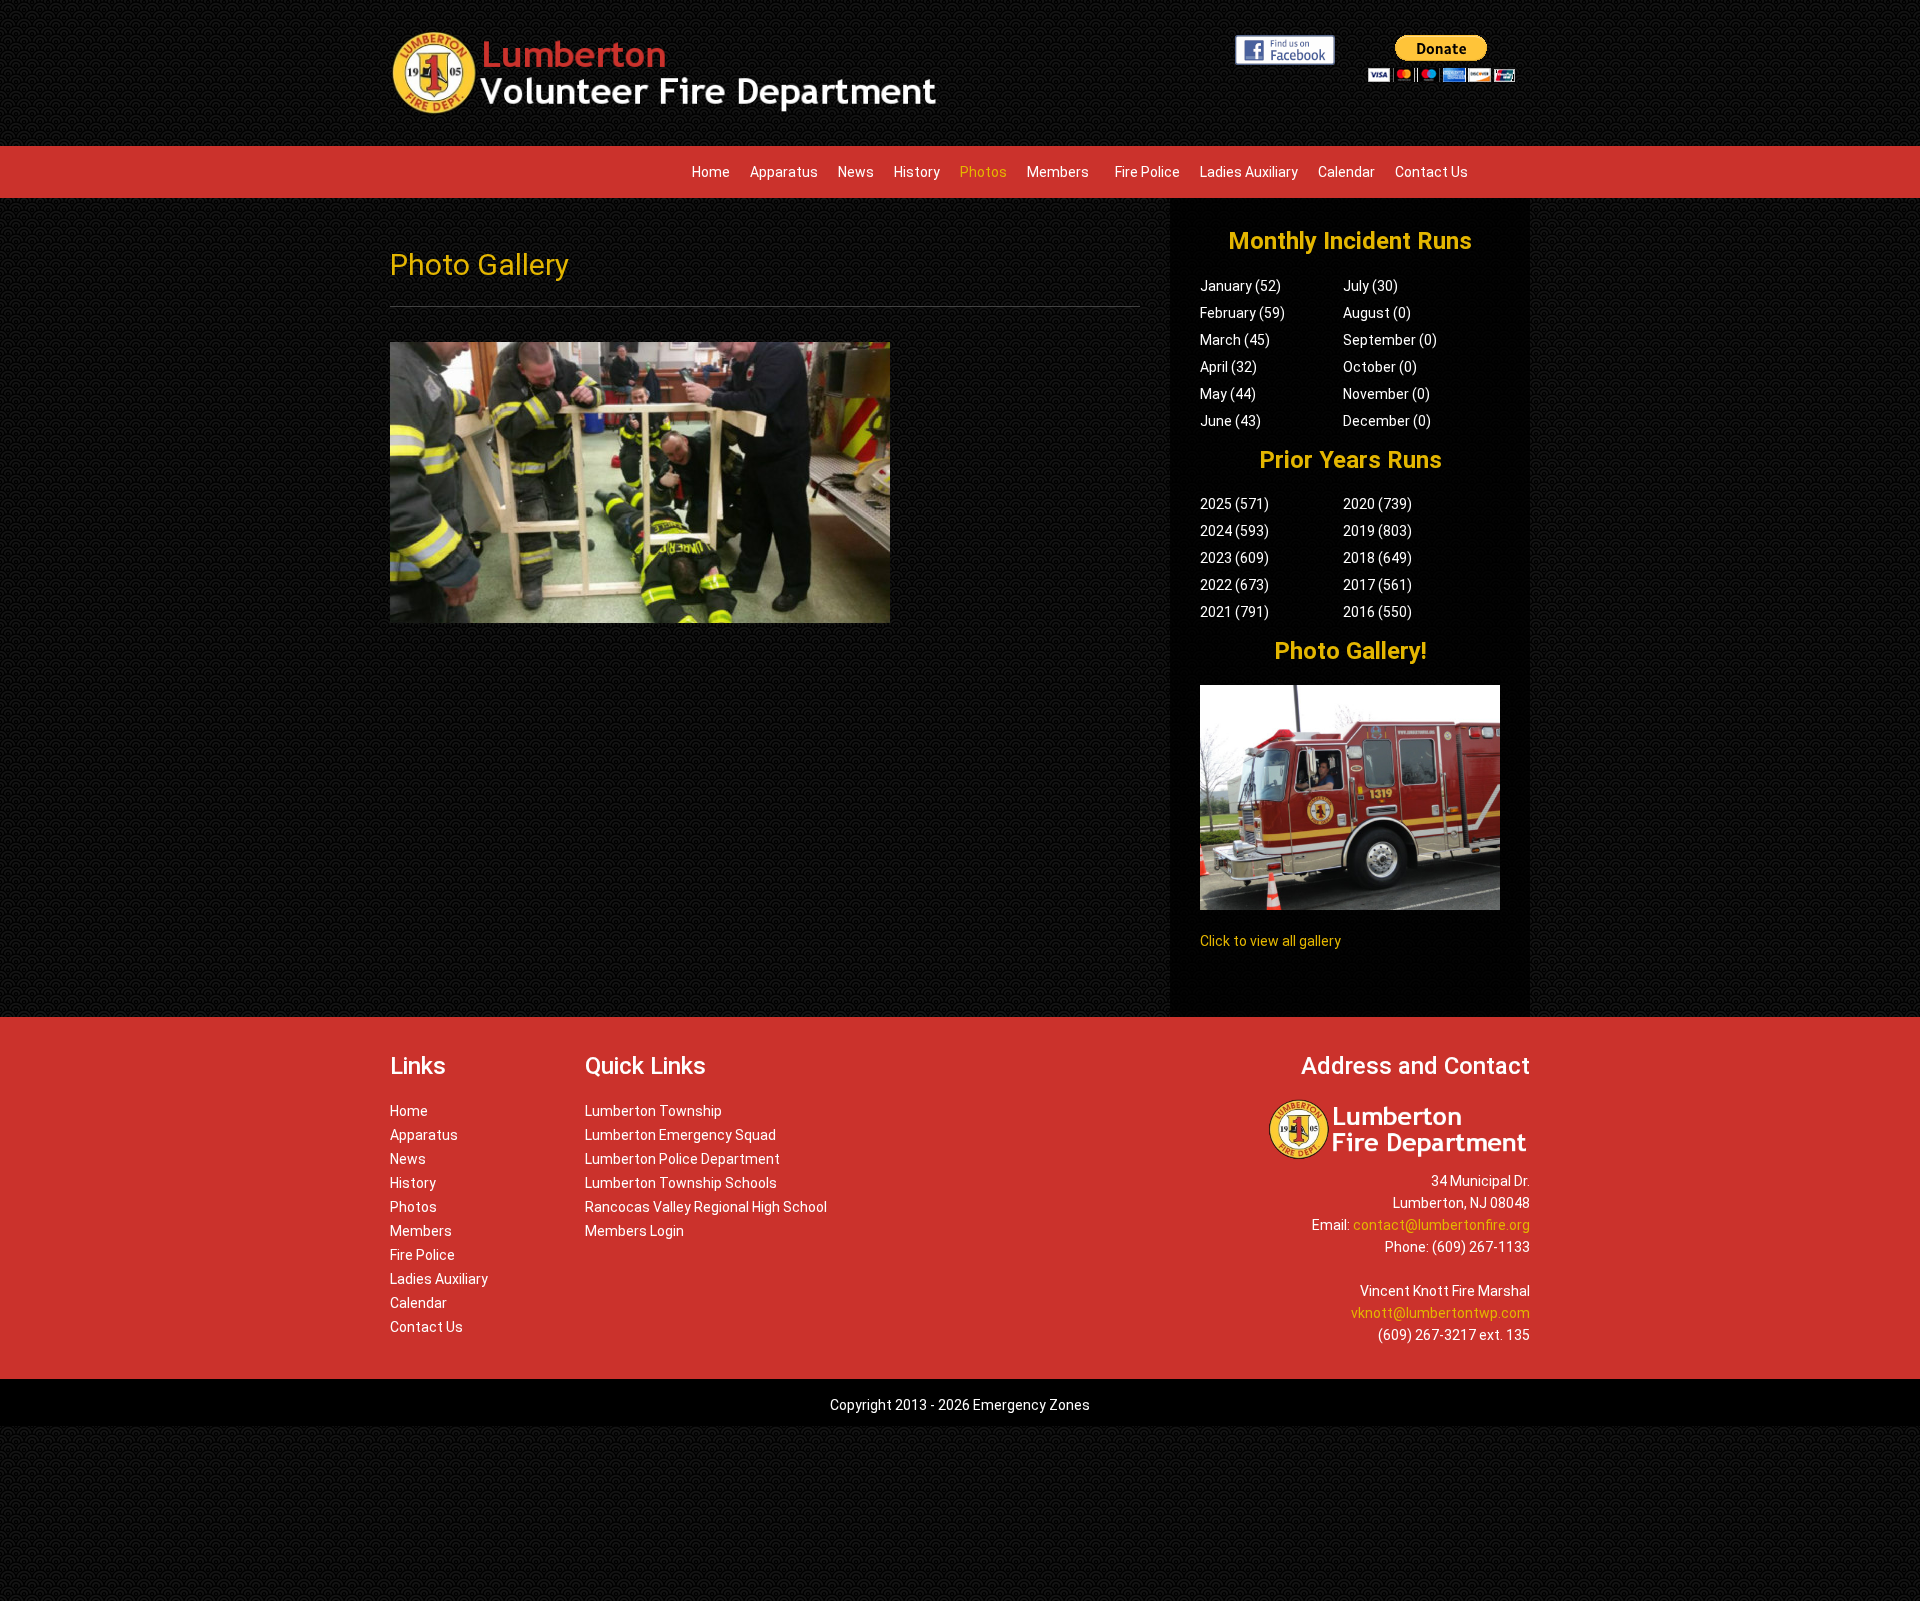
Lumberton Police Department (682, 1159)
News (856, 172)
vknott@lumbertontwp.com (1440, 1313)
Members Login (634, 1231)
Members (1061, 172)
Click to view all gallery (1270, 941)
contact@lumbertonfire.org (1441, 1225)
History (917, 172)
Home (711, 172)
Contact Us (1431, 172)
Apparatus (784, 172)
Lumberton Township (653, 1111)
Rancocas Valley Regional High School (706, 1207)
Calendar (1346, 172)
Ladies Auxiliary (1249, 172)
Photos (983, 172)
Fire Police (1147, 172)
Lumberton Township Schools (681, 1183)
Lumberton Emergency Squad (680, 1135)
